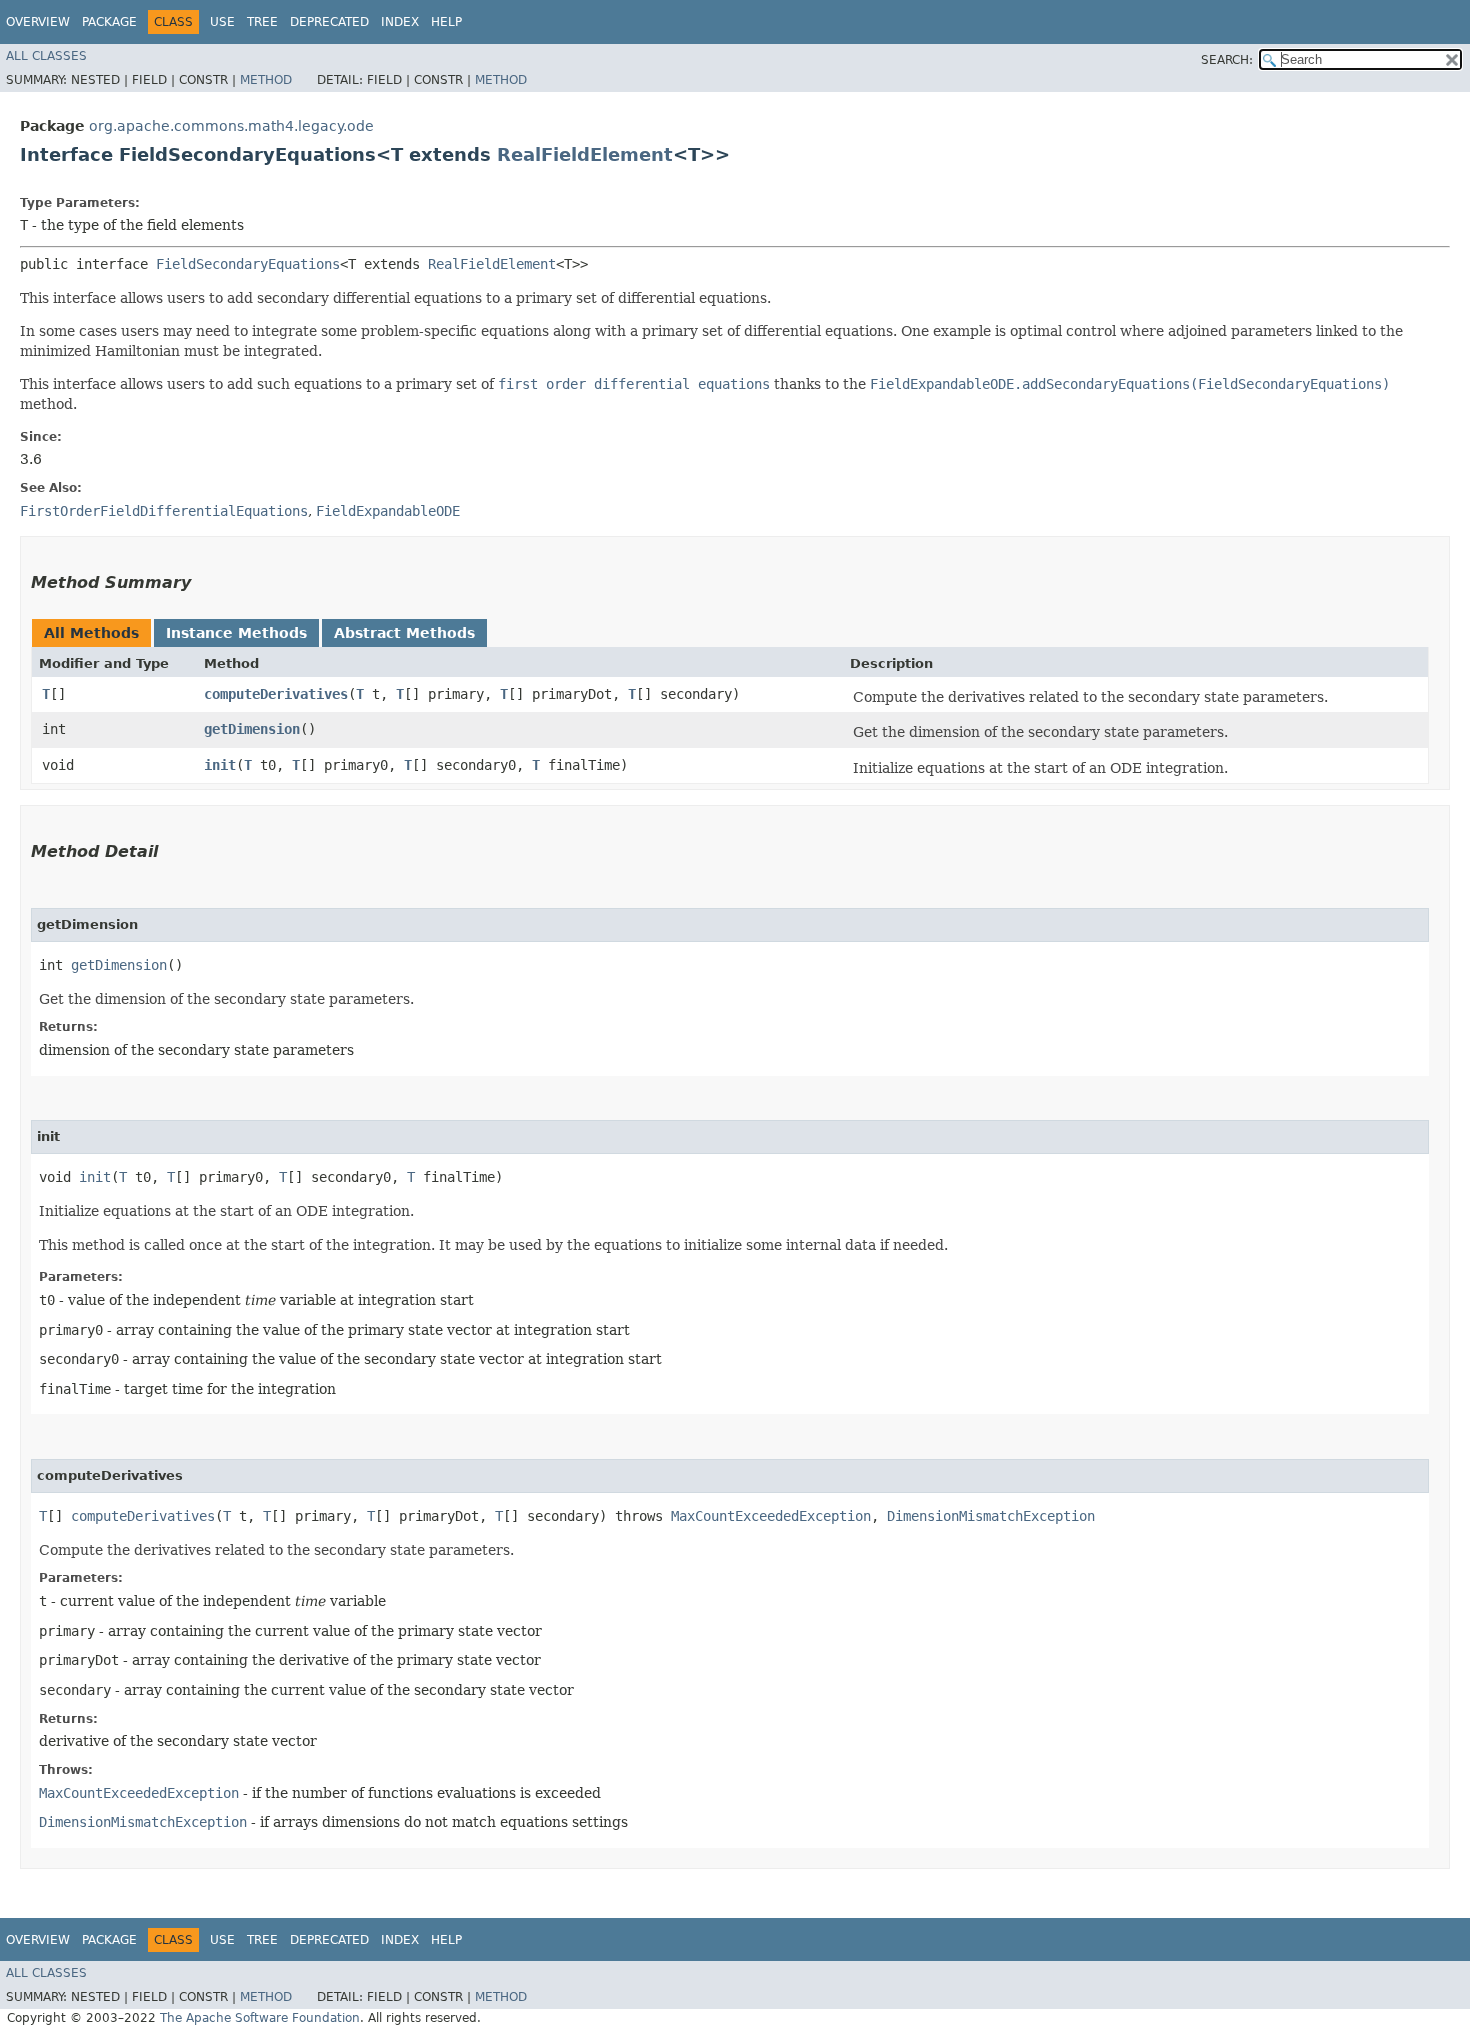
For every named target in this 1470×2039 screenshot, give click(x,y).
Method (266, 80)
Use (222, 22)
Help (446, 22)
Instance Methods (236, 633)
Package (109, 22)
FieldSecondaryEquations (248, 264)
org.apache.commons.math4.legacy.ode (231, 126)
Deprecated (329, 22)
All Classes (46, 56)
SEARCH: (1227, 60)
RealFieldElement (585, 154)
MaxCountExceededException (771, 1516)
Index (400, 22)
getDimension (252, 729)
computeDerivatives (276, 694)
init (220, 765)
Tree (262, 22)
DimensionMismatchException (991, 1516)
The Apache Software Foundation (260, 2018)
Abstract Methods (404, 633)
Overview (38, 22)
